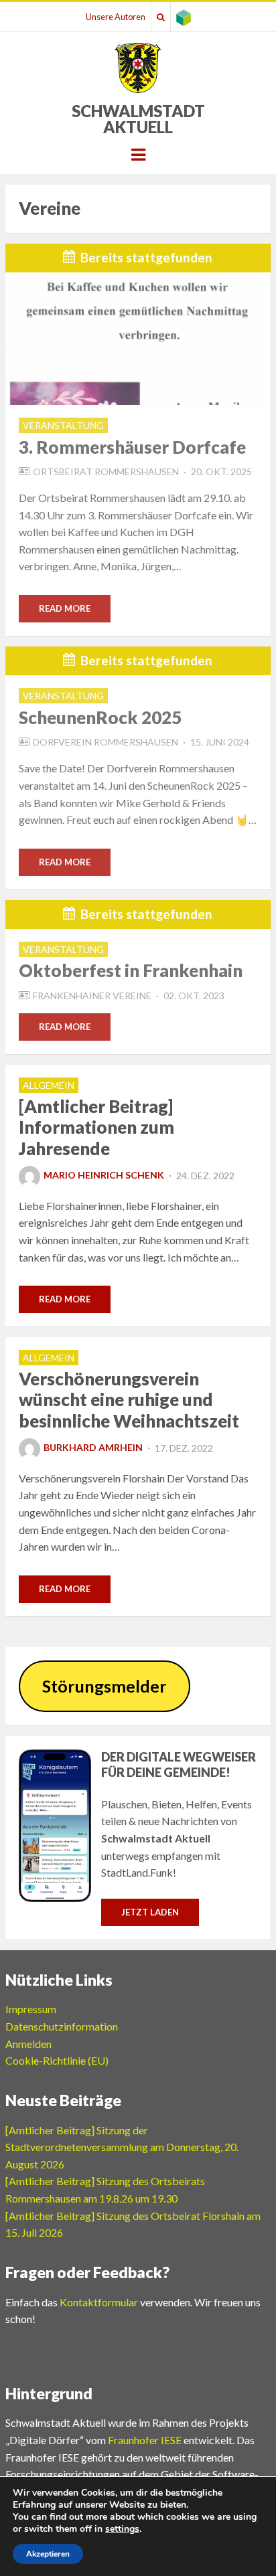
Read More (65, 608)
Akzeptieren (48, 2554)
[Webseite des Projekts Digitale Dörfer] (184, 17)
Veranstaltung (63, 425)
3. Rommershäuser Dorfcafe (132, 447)
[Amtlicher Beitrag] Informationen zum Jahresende (96, 1127)
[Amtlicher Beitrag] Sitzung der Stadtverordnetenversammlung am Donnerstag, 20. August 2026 (122, 2147)
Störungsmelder (105, 1686)
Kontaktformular (99, 2302)
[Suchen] (161, 17)
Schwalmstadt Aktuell (138, 119)
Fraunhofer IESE (145, 2440)
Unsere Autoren (116, 17)
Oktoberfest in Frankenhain (131, 970)
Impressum (31, 2009)
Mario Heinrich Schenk (104, 1175)
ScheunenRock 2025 (100, 717)
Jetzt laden (150, 1912)
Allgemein (49, 1085)
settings (122, 2529)
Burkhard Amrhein (93, 1447)
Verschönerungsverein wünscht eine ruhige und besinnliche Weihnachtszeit (129, 1399)
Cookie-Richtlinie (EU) (57, 2060)
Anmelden (28, 2044)
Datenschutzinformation (62, 2026)
